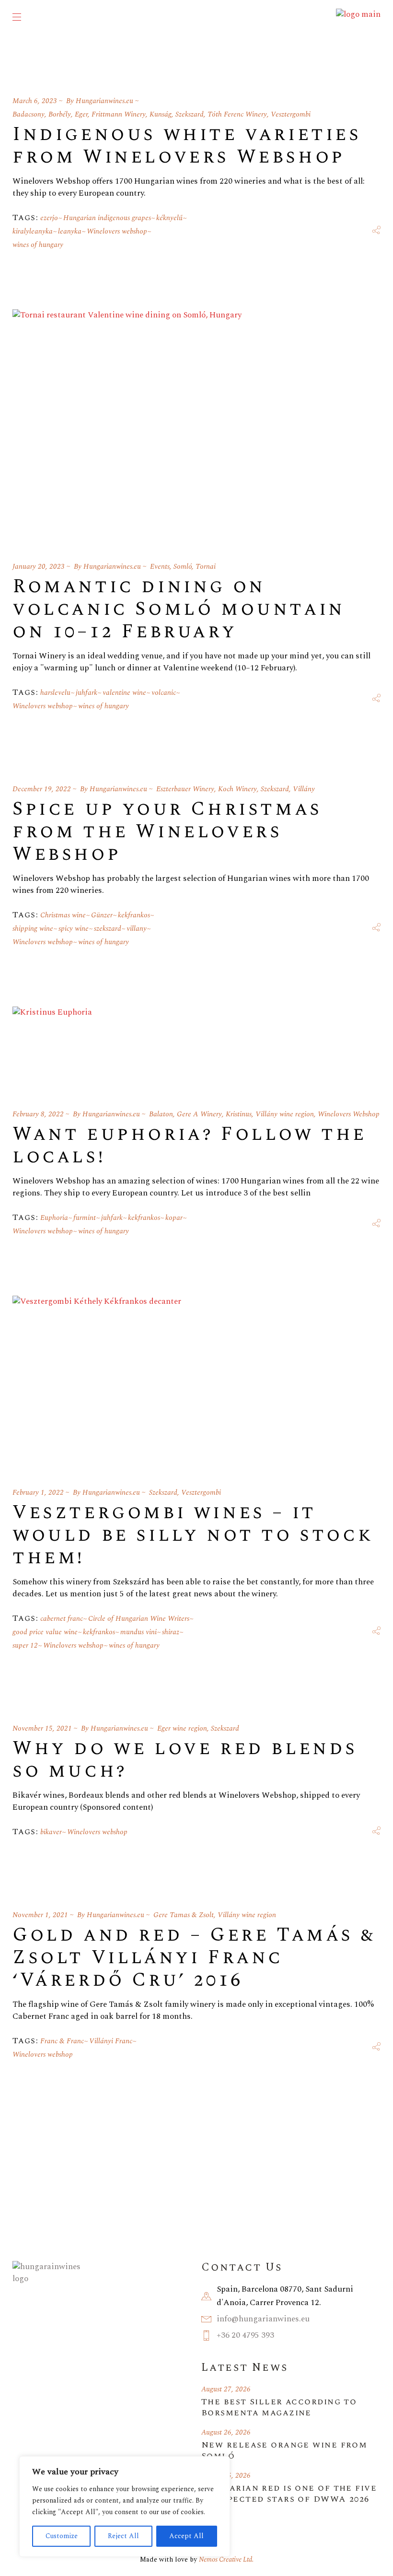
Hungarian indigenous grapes (107, 218)
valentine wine (124, 693)
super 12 (25, 1645)
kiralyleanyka (33, 231)
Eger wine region (182, 1728)
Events (160, 567)
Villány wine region (285, 1114)
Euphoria (54, 1218)
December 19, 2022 (42, 789)
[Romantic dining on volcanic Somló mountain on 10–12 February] (127, 424)
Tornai (206, 567)
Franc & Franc (62, 2041)
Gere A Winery (199, 1114)
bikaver (51, 1832)
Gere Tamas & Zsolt (184, 1915)
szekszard (108, 929)
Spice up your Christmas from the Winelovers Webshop (167, 832)
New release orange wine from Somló (284, 2450)
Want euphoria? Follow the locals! (190, 1146)
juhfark (87, 693)
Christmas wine (63, 915)
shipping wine (33, 929)
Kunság (161, 114)
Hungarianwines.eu (104, 101)
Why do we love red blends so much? (185, 1760)
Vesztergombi (291, 114)
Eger (81, 114)
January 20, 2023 (39, 567)
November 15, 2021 (42, 1728)
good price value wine (45, 1632)
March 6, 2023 (35, 101)
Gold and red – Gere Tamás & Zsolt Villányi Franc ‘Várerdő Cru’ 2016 (194, 1958)
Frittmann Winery (119, 114)
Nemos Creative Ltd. (226, 2559)
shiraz (171, 1632)
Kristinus (239, 1114)
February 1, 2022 (38, 1493)
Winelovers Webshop (349, 1114)
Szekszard (190, 114)
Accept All (186, 2536)
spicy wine (74, 929)
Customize (62, 2536)
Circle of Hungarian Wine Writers (139, 1619)
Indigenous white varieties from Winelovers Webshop (187, 146)
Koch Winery (237, 789)
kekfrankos (134, 915)
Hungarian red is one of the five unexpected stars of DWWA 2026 (289, 2494)
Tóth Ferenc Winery (237, 114)
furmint (85, 1218)
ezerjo (49, 218)
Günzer (102, 915)
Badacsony (29, 114)
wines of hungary (38, 245)
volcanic (164, 693)
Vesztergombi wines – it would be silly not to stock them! (193, 1535)
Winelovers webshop (117, 231)
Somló (183, 567)
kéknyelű (169, 218)
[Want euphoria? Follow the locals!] (52, 1046)
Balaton (161, 1114)
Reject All (123, 2536)
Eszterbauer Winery (185, 789)
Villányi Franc (111, 2041)
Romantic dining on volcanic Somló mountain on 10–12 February (179, 609)
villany (137, 929)
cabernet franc (62, 1619)
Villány (304, 789)
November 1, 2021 (40, 1915)
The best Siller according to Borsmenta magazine (279, 2407)
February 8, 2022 (38, 1114)
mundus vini (139, 1632)
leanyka (70, 231)
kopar (174, 1218)
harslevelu (55, 693)
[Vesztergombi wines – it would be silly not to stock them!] (97, 1380)
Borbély (60, 114)
